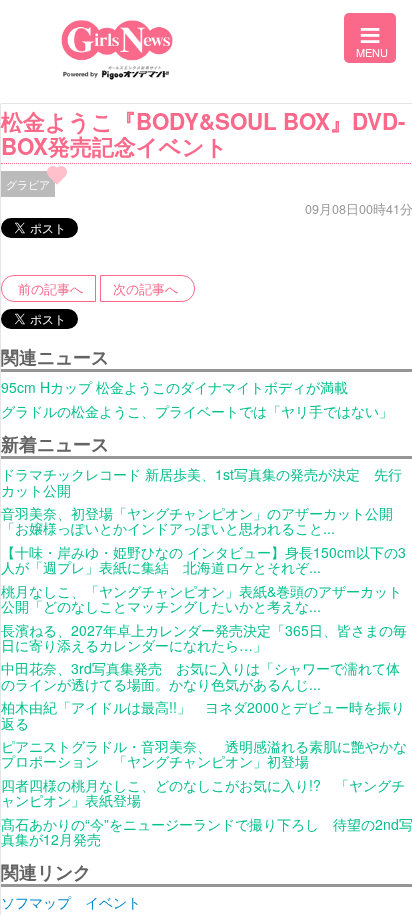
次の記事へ (145, 289)
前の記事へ (50, 289)
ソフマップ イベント (71, 902)
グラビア (28, 184)
